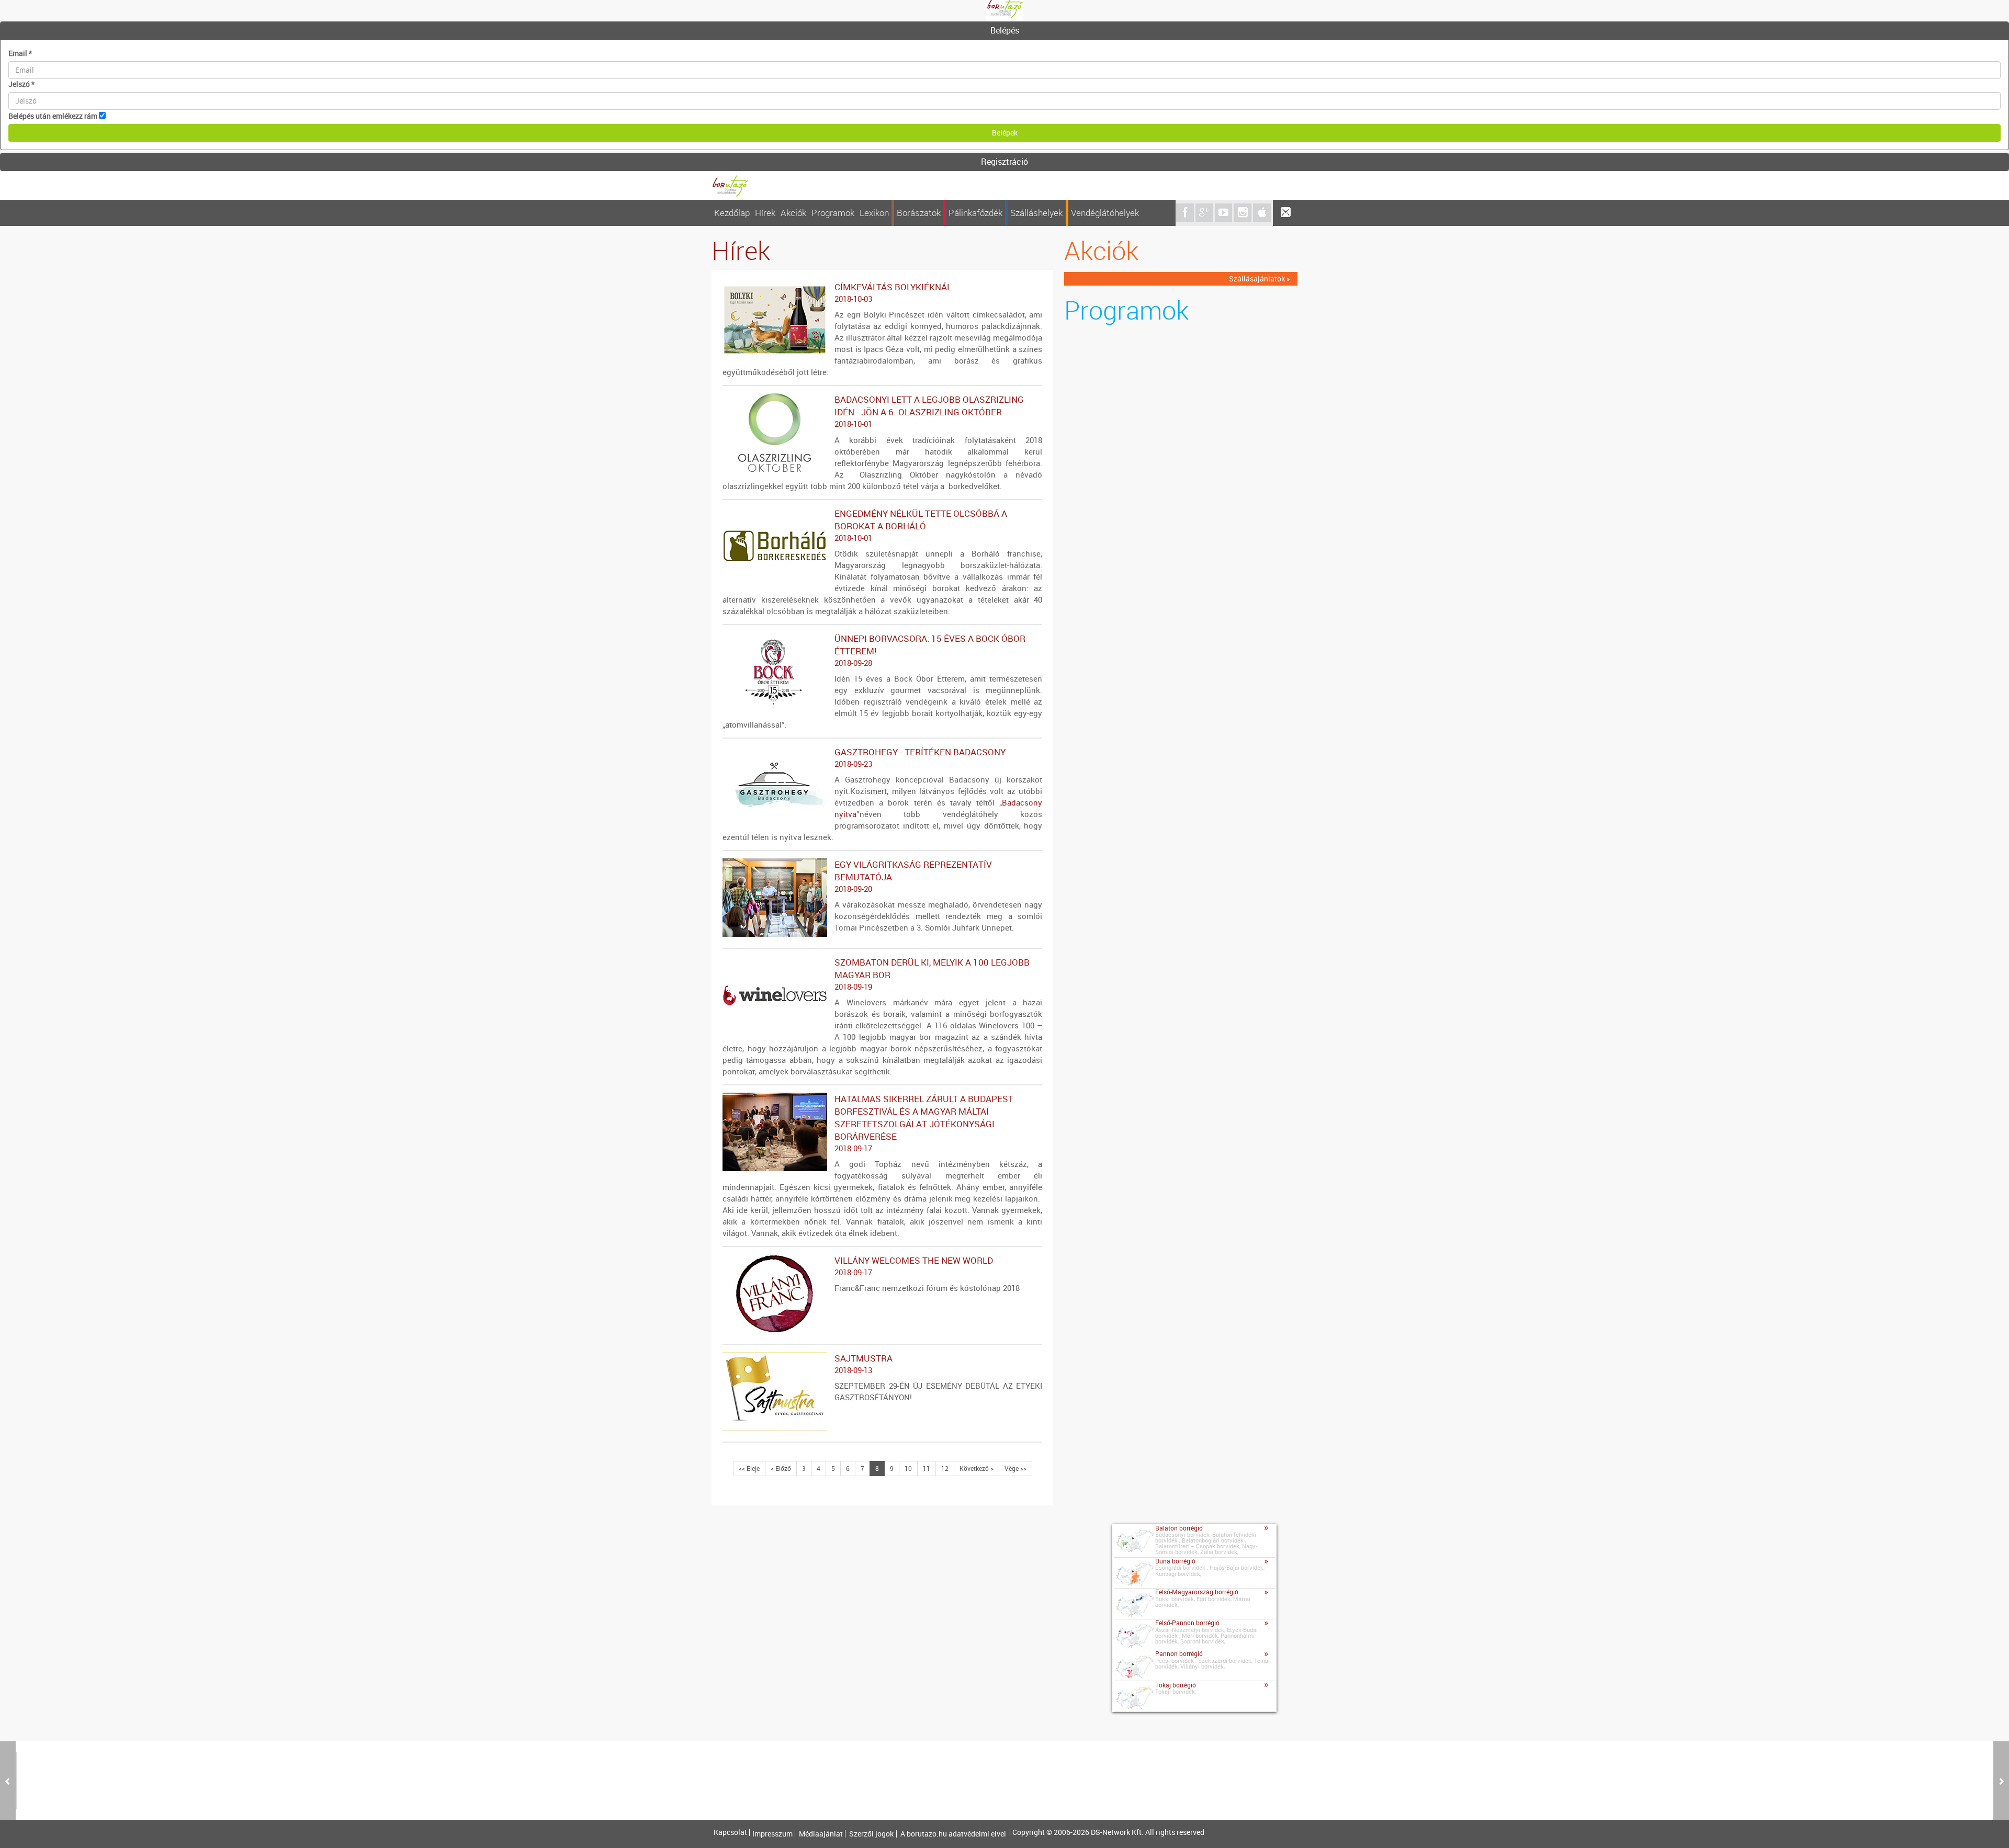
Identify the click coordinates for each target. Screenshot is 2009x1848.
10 (908, 1468)
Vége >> (1015, 1468)
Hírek (765, 213)
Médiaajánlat (821, 1834)
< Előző (781, 1468)
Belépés (1005, 30)
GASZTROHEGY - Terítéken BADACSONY (920, 757)
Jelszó (21, 84)
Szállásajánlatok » (1260, 279)
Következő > (977, 1468)
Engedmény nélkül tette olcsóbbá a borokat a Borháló (921, 525)
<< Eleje (749, 1468)
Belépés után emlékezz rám (53, 116)
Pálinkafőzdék (975, 213)
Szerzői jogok (871, 1834)
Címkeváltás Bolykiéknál (893, 292)
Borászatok (919, 213)
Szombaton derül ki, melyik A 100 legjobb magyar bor (932, 974)
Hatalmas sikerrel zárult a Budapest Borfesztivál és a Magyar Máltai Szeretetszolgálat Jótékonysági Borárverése (924, 1123)
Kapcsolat (730, 1832)
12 (945, 1468)
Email (20, 53)
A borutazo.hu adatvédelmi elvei (953, 1834)
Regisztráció (1004, 162)
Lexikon (874, 213)
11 (927, 1468)
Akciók (793, 213)
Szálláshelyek (1036, 213)
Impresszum (772, 1834)
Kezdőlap (732, 213)
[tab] (1004, 31)
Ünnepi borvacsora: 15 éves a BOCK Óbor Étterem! (930, 650)
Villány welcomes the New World (914, 1266)
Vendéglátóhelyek (1105, 213)
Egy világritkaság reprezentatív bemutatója (913, 876)
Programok (833, 213)
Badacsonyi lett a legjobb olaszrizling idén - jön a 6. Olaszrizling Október (929, 411)
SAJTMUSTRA (864, 1364)
